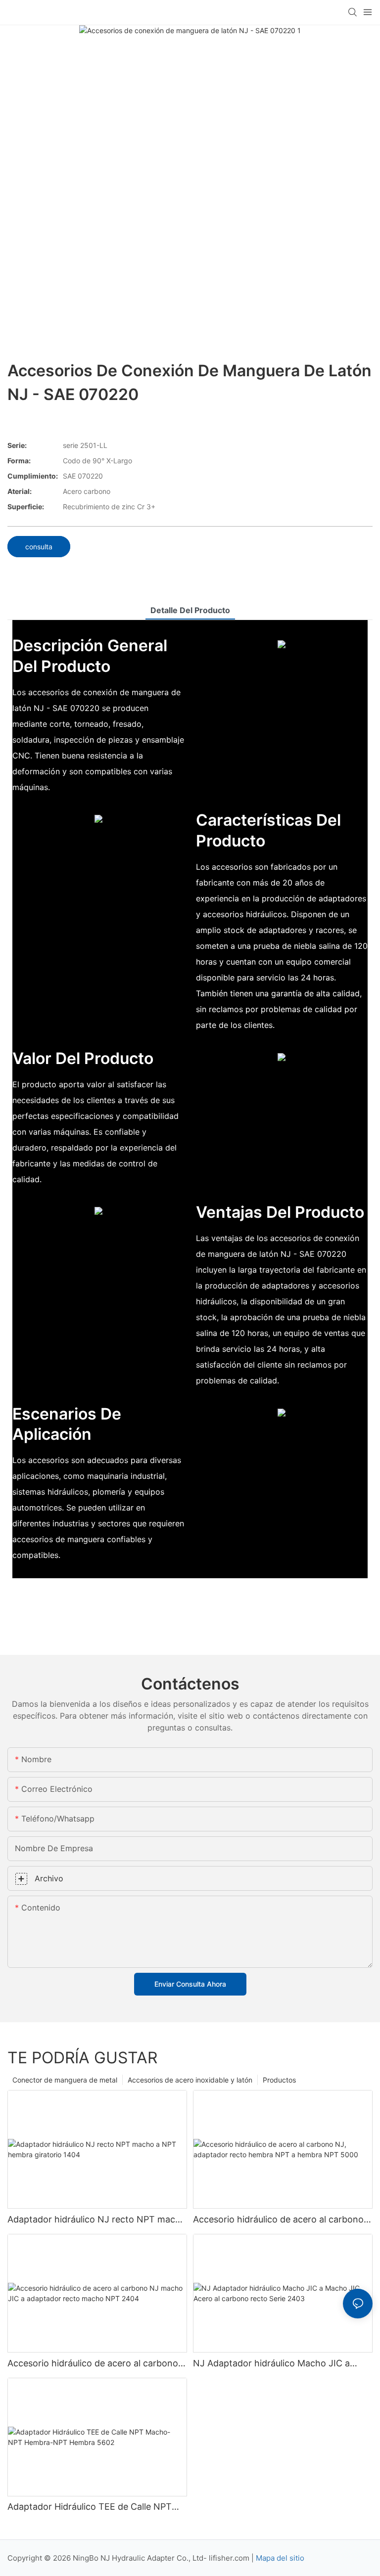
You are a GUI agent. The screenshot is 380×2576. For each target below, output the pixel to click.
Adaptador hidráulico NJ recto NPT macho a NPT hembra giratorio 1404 (97, 2220)
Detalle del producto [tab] (190, 610)
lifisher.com (230, 2558)
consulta (39, 547)
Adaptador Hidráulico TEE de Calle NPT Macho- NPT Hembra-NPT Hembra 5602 (93, 2507)
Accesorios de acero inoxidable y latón (190, 2080)
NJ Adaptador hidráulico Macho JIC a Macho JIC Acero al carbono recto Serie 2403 (277, 2364)
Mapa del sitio (280, 2558)
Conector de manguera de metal (65, 2080)
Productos (279, 2080)
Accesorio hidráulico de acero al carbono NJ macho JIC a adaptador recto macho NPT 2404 (93, 2364)
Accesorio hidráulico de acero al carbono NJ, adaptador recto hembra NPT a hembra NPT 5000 (278, 2220)
